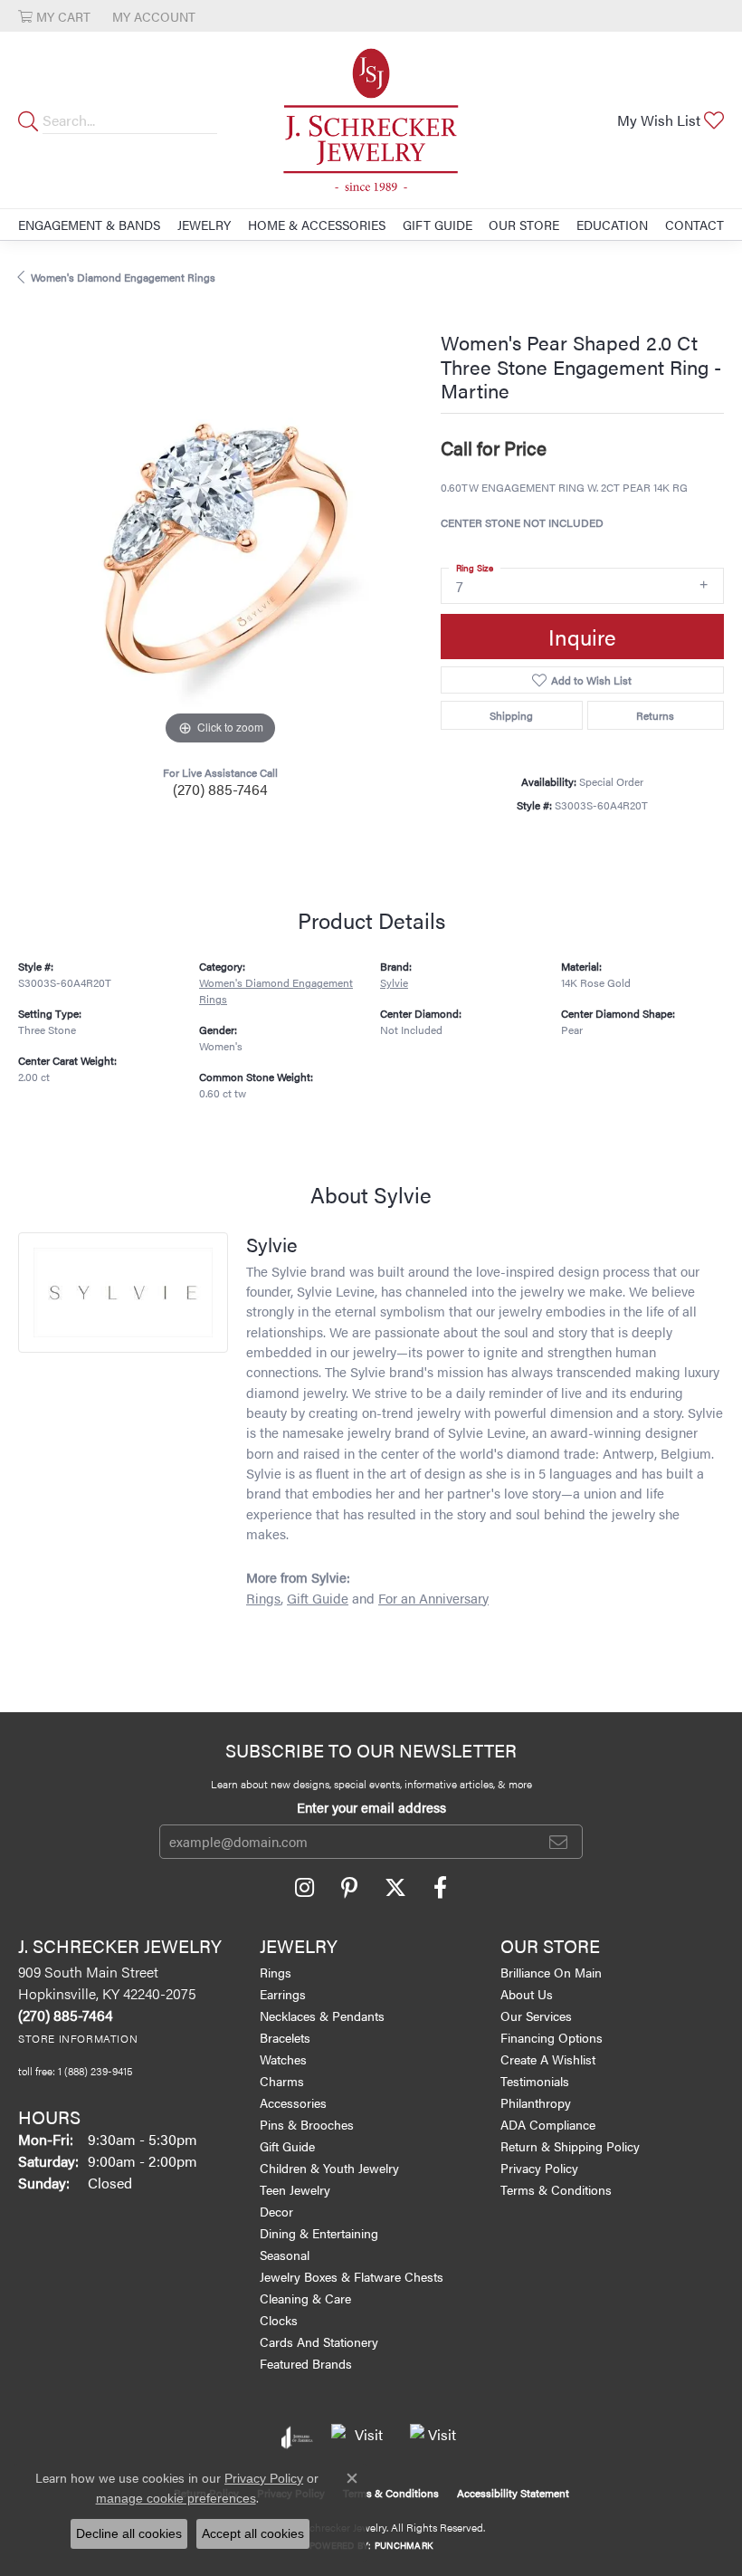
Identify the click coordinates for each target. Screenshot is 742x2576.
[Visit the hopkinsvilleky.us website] (361, 2437)
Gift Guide (438, 225)
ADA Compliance (548, 2124)
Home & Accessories (317, 225)
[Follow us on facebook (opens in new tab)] (440, 1888)
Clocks (279, 2320)
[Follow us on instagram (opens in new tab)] (304, 1888)
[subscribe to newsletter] (558, 1842)
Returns (655, 715)
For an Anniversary (433, 1598)
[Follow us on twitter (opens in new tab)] (395, 1888)
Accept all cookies (253, 2533)
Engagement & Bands (89, 225)
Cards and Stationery (319, 2341)
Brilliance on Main (551, 1972)
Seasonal (285, 2255)
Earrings (283, 1994)
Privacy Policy (539, 2168)
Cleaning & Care (305, 2298)
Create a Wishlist (548, 2059)
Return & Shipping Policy (570, 2146)
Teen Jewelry (295, 2189)
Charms (282, 2081)
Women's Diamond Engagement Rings (123, 277)
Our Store (524, 225)
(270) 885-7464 (220, 789)
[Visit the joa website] (297, 2437)
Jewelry (204, 225)
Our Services (536, 2016)
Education (612, 225)
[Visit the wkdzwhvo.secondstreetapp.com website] (435, 2437)
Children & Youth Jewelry (329, 2168)
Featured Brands (306, 2363)
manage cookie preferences (176, 2498)
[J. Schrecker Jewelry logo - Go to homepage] (371, 120)
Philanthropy (536, 2102)
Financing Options (552, 2037)
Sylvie (394, 982)
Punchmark (404, 2545)
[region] (220, 547)
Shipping (511, 715)
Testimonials (535, 2081)
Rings (263, 1598)
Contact (694, 225)
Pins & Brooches (307, 2124)
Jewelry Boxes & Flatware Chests (352, 2276)
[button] (54, 16)
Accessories (293, 2102)
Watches (283, 2059)
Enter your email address (371, 1807)
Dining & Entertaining (319, 2233)
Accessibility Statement (513, 2493)
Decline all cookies (129, 2533)
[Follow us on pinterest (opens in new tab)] (349, 1888)
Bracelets (285, 2037)
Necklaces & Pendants (322, 2016)
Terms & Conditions (556, 2189)
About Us (527, 1994)
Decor (276, 2211)
